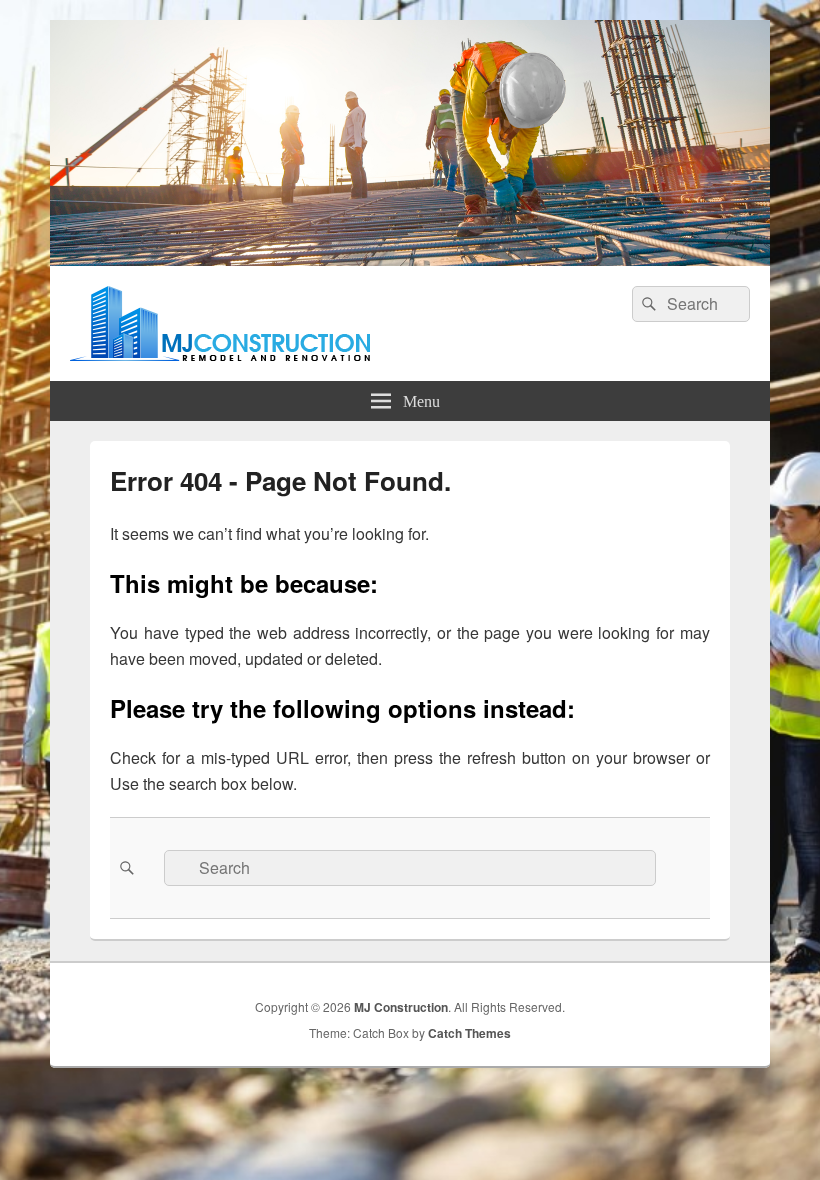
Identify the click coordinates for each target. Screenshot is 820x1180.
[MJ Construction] (410, 259)
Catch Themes (469, 1033)
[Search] (647, 304)
